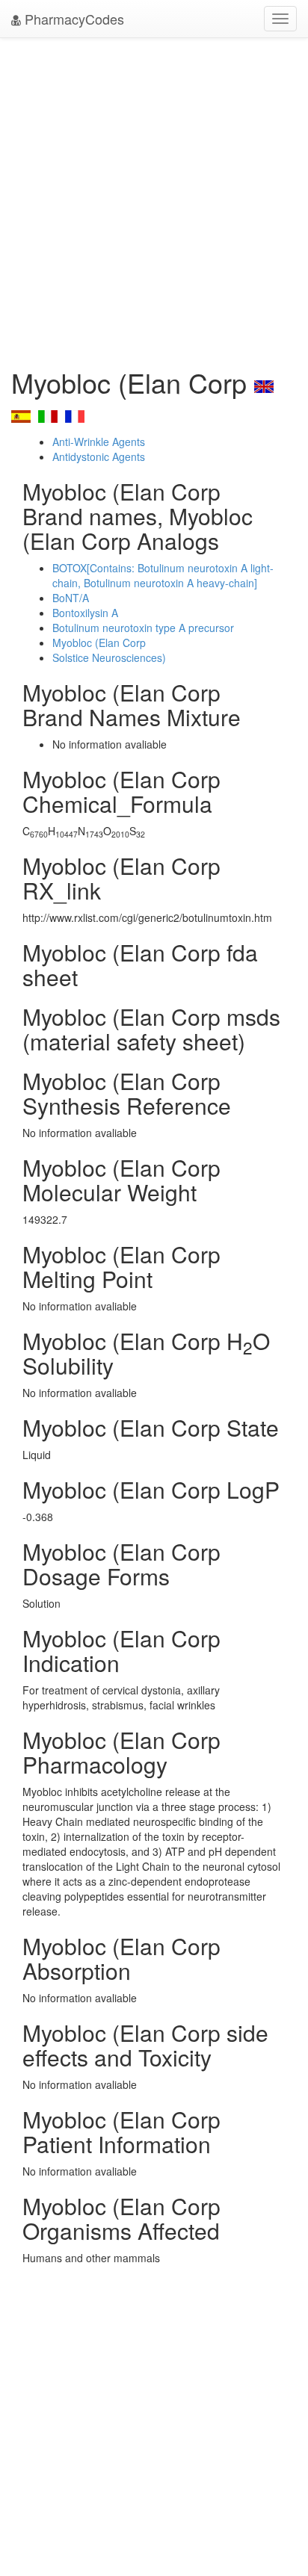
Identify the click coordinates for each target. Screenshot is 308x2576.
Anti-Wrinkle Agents (99, 442)
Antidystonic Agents (99, 456)
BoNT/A (71, 598)
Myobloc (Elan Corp (99, 643)
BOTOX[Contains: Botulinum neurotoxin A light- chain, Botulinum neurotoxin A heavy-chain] (163, 575)
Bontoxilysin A (85, 613)
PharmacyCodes (73, 19)
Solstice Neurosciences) (109, 657)
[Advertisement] (154, 199)
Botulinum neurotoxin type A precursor (143, 628)
